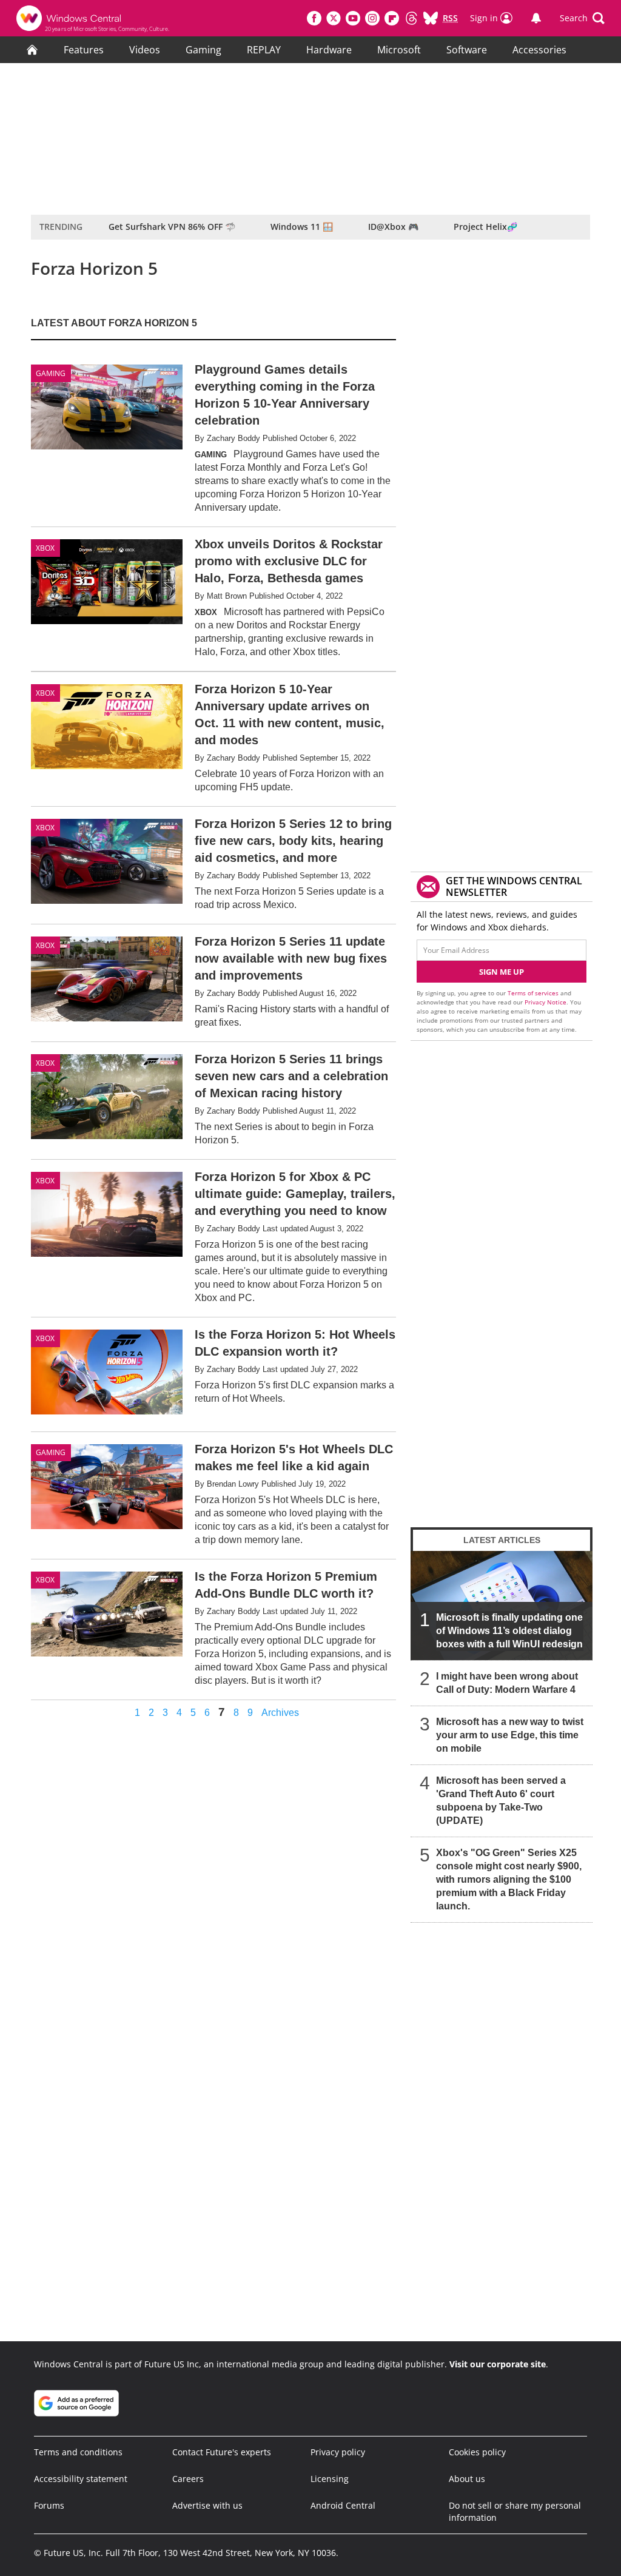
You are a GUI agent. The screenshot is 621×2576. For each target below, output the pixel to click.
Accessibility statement (81, 2479)
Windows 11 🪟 (302, 227)
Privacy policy (338, 2452)
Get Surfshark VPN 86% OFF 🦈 (172, 227)
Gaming (203, 50)
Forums (49, 2505)
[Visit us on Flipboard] (392, 18)
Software (467, 50)
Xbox (45, 693)
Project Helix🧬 (485, 227)
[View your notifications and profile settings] (536, 18)
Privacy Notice (545, 1002)
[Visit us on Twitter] (334, 18)
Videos (145, 50)
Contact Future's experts (222, 2452)
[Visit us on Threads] (411, 18)
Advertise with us (207, 2505)
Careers (188, 2479)
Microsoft (399, 50)
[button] (582, 18)
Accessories (539, 50)
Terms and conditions (78, 2452)
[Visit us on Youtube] (353, 18)
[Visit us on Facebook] (314, 18)
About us (467, 2479)
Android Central (343, 2505)
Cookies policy (477, 2452)
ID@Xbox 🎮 (393, 227)
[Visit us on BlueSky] (431, 18)
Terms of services (534, 993)
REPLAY (264, 50)
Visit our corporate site (498, 2364)
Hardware (329, 50)
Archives (280, 1713)
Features (84, 50)
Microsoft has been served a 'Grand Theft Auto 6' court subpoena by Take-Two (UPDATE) (501, 1801)
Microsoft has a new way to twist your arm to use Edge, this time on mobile (510, 1735)
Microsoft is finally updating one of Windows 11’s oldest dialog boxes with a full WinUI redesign (509, 1631)
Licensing (330, 2479)
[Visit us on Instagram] (372, 18)
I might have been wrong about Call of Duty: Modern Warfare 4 (507, 1683)
